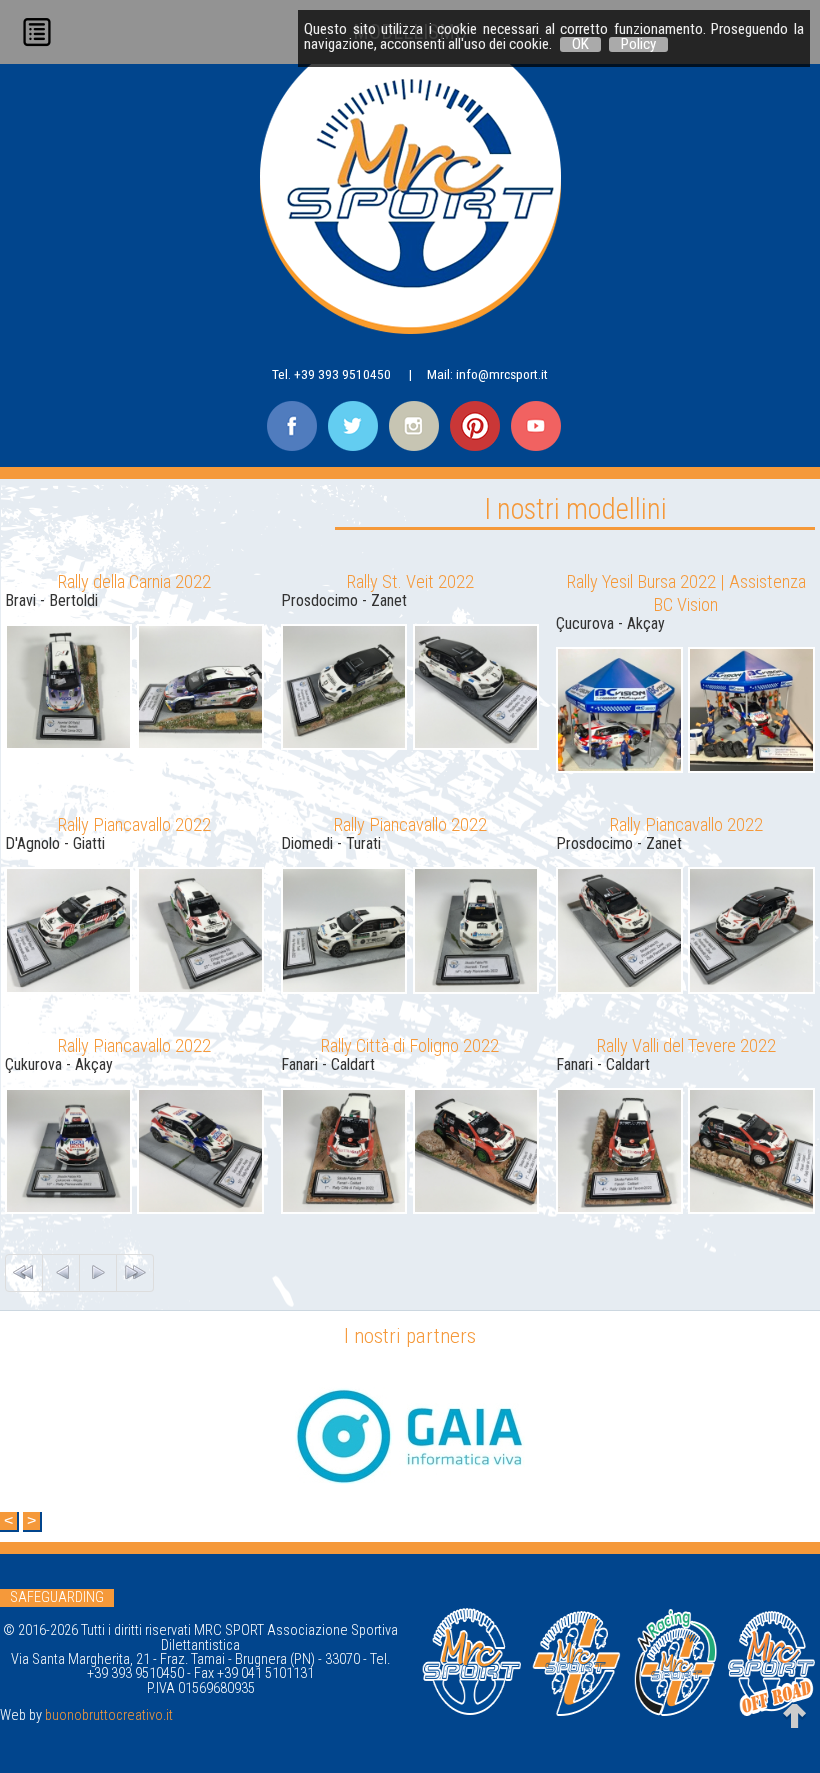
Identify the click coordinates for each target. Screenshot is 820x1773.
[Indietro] (61, 1273)
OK (580, 44)
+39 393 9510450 (342, 374)
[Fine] (135, 1273)
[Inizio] (24, 1273)
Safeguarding (57, 1597)
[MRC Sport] (410, 202)
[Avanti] (98, 1273)
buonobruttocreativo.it (109, 1715)
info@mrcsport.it (502, 374)
